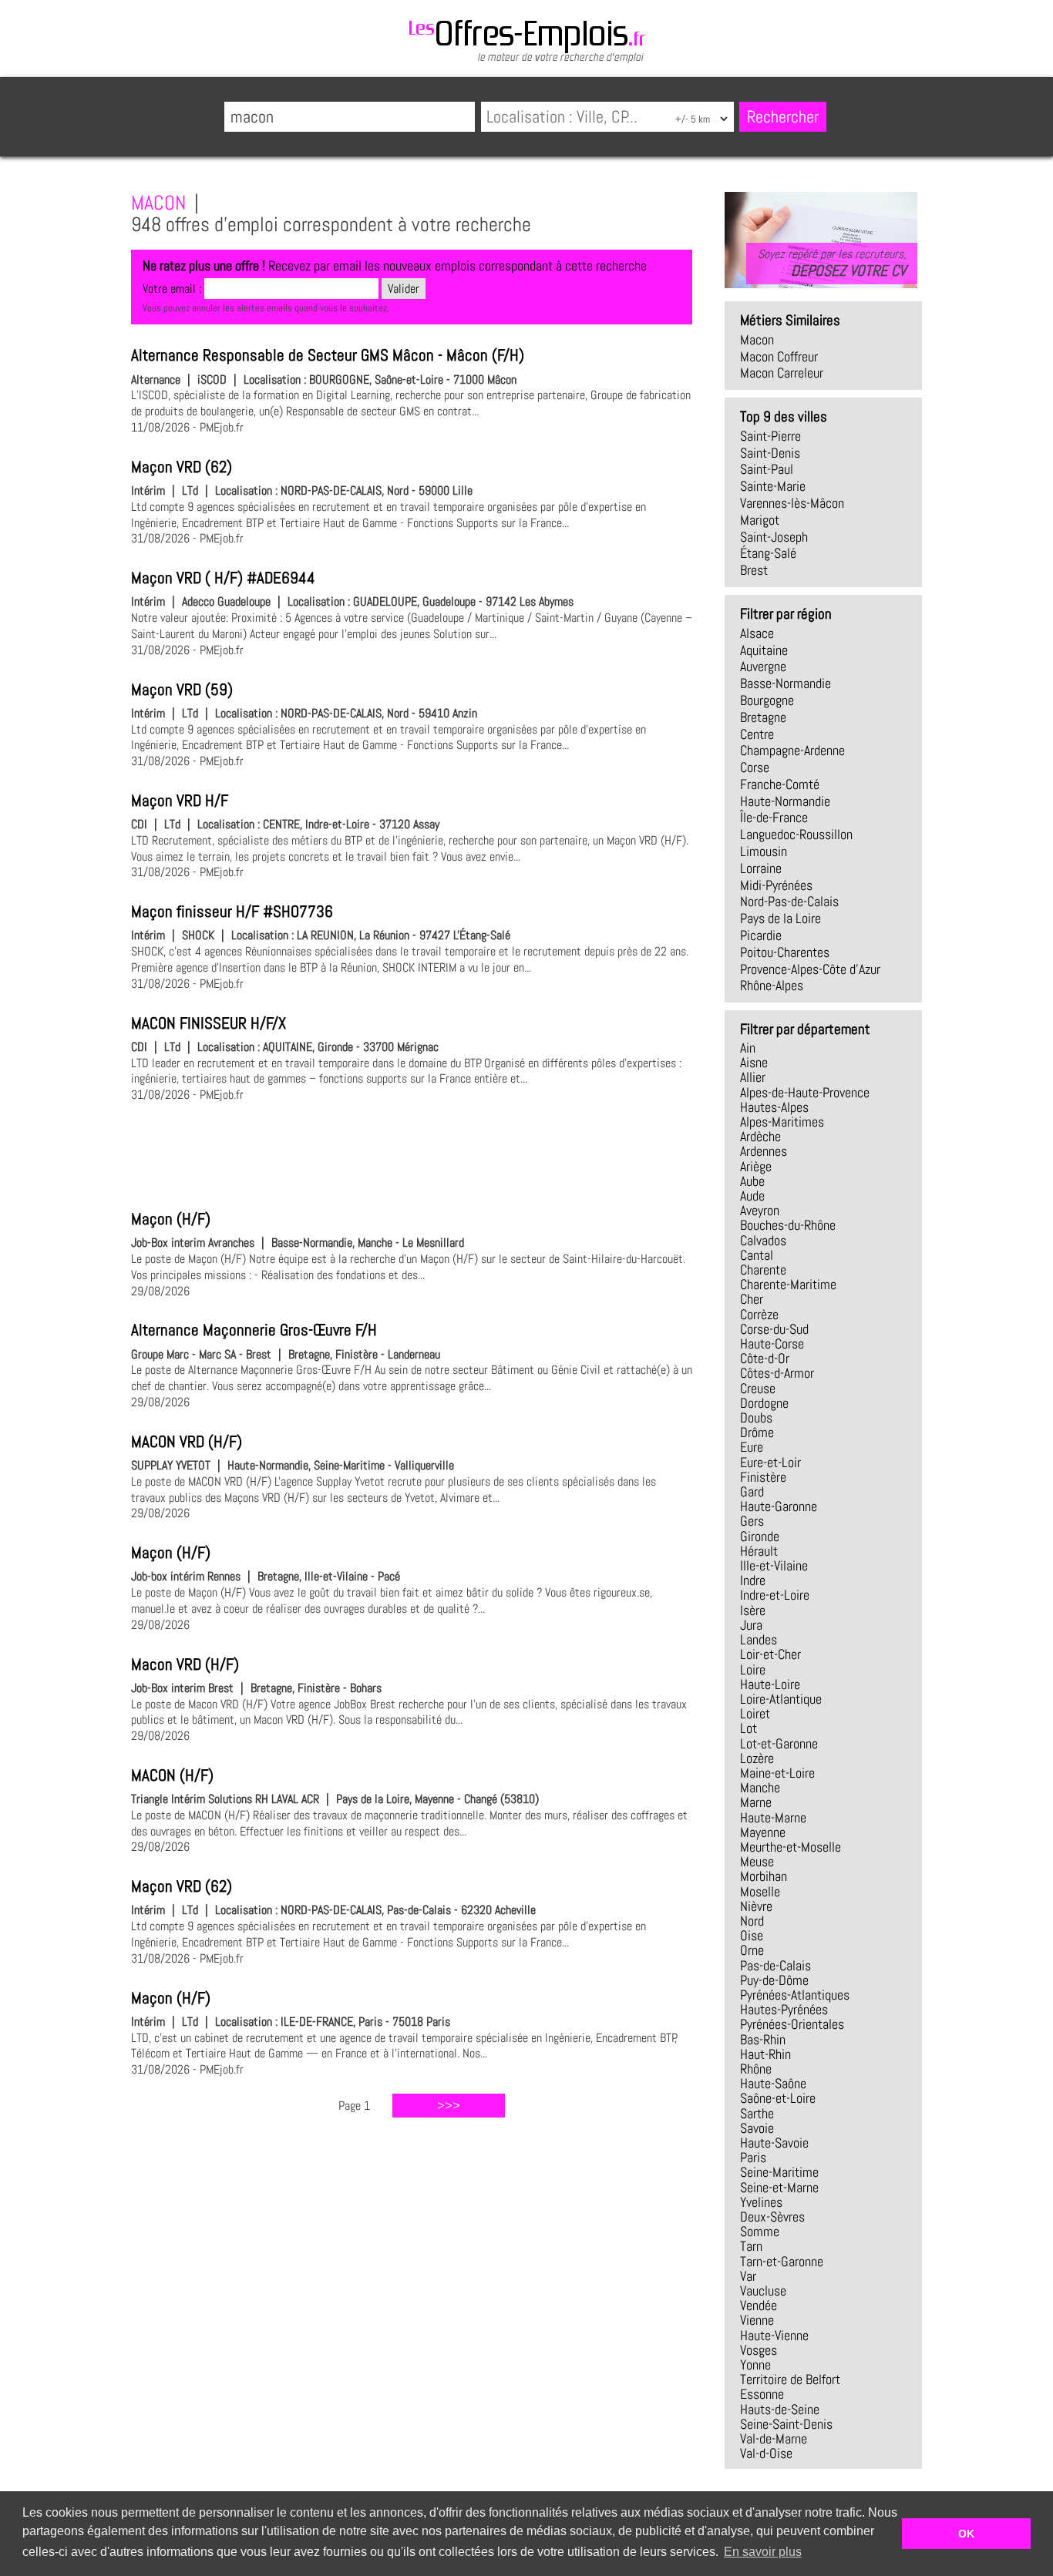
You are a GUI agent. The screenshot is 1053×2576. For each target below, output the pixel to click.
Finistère (763, 1477)
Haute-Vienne (774, 2336)
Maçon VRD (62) (182, 467)
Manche (760, 1788)
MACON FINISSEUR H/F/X (209, 1023)
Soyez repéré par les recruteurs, (832, 263)
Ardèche (760, 1137)
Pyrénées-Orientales (792, 2024)
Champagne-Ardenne (792, 751)
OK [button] (966, 2534)
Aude (752, 1196)
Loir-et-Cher (770, 1654)
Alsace (757, 633)
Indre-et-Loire (775, 1595)
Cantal (757, 1255)
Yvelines (761, 2202)
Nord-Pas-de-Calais (789, 902)
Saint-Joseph (774, 537)
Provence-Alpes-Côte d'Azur (810, 969)
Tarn (751, 2246)
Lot (749, 1728)
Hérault (759, 1551)
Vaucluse (763, 2291)
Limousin (764, 851)
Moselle (760, 1892)
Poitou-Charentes (785, 952)
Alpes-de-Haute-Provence (805, 1093)
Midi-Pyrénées (776, 885)
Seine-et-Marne (779, 2188)
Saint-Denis (770, 453)
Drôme (757, 1432)
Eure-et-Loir (770, 1463)
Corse (755, 767)
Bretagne (763, 717)
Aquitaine (764, 650)
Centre (757, 734)
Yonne (755, 2365)
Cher (752, 1299)
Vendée (759, 2306)
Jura (751, 1625)
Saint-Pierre (770, 436)
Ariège (756, 1167)
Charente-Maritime (788, 1285)
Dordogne (764, 1403)
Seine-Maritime (779, 2172)
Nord (752, 1921)
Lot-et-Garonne (779, 1744)
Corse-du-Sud (774, 1329)
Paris (753, 2158)
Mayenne (763, 1832)
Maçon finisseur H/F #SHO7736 (232, 912)
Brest (754, 570)
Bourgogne (767, 700)
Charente (763, 1270)
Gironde (760, 1537)
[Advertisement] (412, 1154)
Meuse (757, 1862)
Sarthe (757, 2114)
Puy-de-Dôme (774, 1980)
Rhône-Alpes (772, 986)
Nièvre (756, 1906)
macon (757, 340)
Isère (753, 1610)
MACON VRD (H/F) (187, 1442)
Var (748, 2276)
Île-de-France (774, 818)
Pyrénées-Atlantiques (795, 1995)
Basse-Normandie (786, 683)
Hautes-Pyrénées (784, 2010)
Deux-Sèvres (772, 2217)
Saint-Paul (767, 469)
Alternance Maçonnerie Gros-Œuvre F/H (254, 1330)
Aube (752, 1181)
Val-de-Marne (774, 2439)
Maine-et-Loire (777, 1773)
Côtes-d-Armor (777, 1373)
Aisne (754, 1063)
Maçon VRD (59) (182, 690)
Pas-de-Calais (775, 1966)
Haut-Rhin (765, 2054)
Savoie (757, 2128)
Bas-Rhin (763, 2040)
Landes (759, 1640)
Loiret (755, 1714)
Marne (756, 1802)
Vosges (759, 2350)
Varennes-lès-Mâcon (792, 503)
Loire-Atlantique (781, 1699)
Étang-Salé (768, 553)
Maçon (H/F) (171, 1219)
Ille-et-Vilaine (774, 1566)
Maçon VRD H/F (180, 801)
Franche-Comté (780, 784)
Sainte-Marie (773, 486)
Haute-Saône (773, 2084)
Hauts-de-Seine (780, 2410)
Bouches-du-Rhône (788, 1225)
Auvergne (763, 667)
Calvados (763, 1241)
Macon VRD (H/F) (185, 1664)
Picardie (761, 935)
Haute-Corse (772, 1344)
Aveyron (760, 1211)
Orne (752, 1950)
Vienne (757, 2320)
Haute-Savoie (774, 2143)
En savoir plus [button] (763, 2552)
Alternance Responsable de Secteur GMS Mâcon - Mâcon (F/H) (328, 355)
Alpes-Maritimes (782, 1122)
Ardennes (764, 1151)
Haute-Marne (773, 1818)
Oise (752, 1936)
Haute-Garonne (779, 1506)
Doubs (756, 1418)
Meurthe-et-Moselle (791, 1847)
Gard (752, 1492)
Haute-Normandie (785, 801)
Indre (753, 1580)
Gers (752, 1521)
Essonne (762, 2394)
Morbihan (764, 1876)
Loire (753, 1670)
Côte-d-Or (765, 1359)
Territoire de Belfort (790, 2380)
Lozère (757, 1758)
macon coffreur (779, 357)
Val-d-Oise (766, 2453)
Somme (760, 2232)
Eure (752, 1447)
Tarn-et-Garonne (782, 2262)
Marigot (760, 520)
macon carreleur (782, 373)
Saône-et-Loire (778, 2098)
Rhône (756, 2069)
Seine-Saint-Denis (786, 2424)
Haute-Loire (770, 1684)
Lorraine (761, 868)
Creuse (758, 1389)
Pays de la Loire (780, 919)
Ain (748, 1048)
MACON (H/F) (172, 1775)
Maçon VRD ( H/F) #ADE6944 (223, 578)
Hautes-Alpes (774, 1107)
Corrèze (759, 1315)
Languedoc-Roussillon (796, 835)
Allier (753, 1077)
